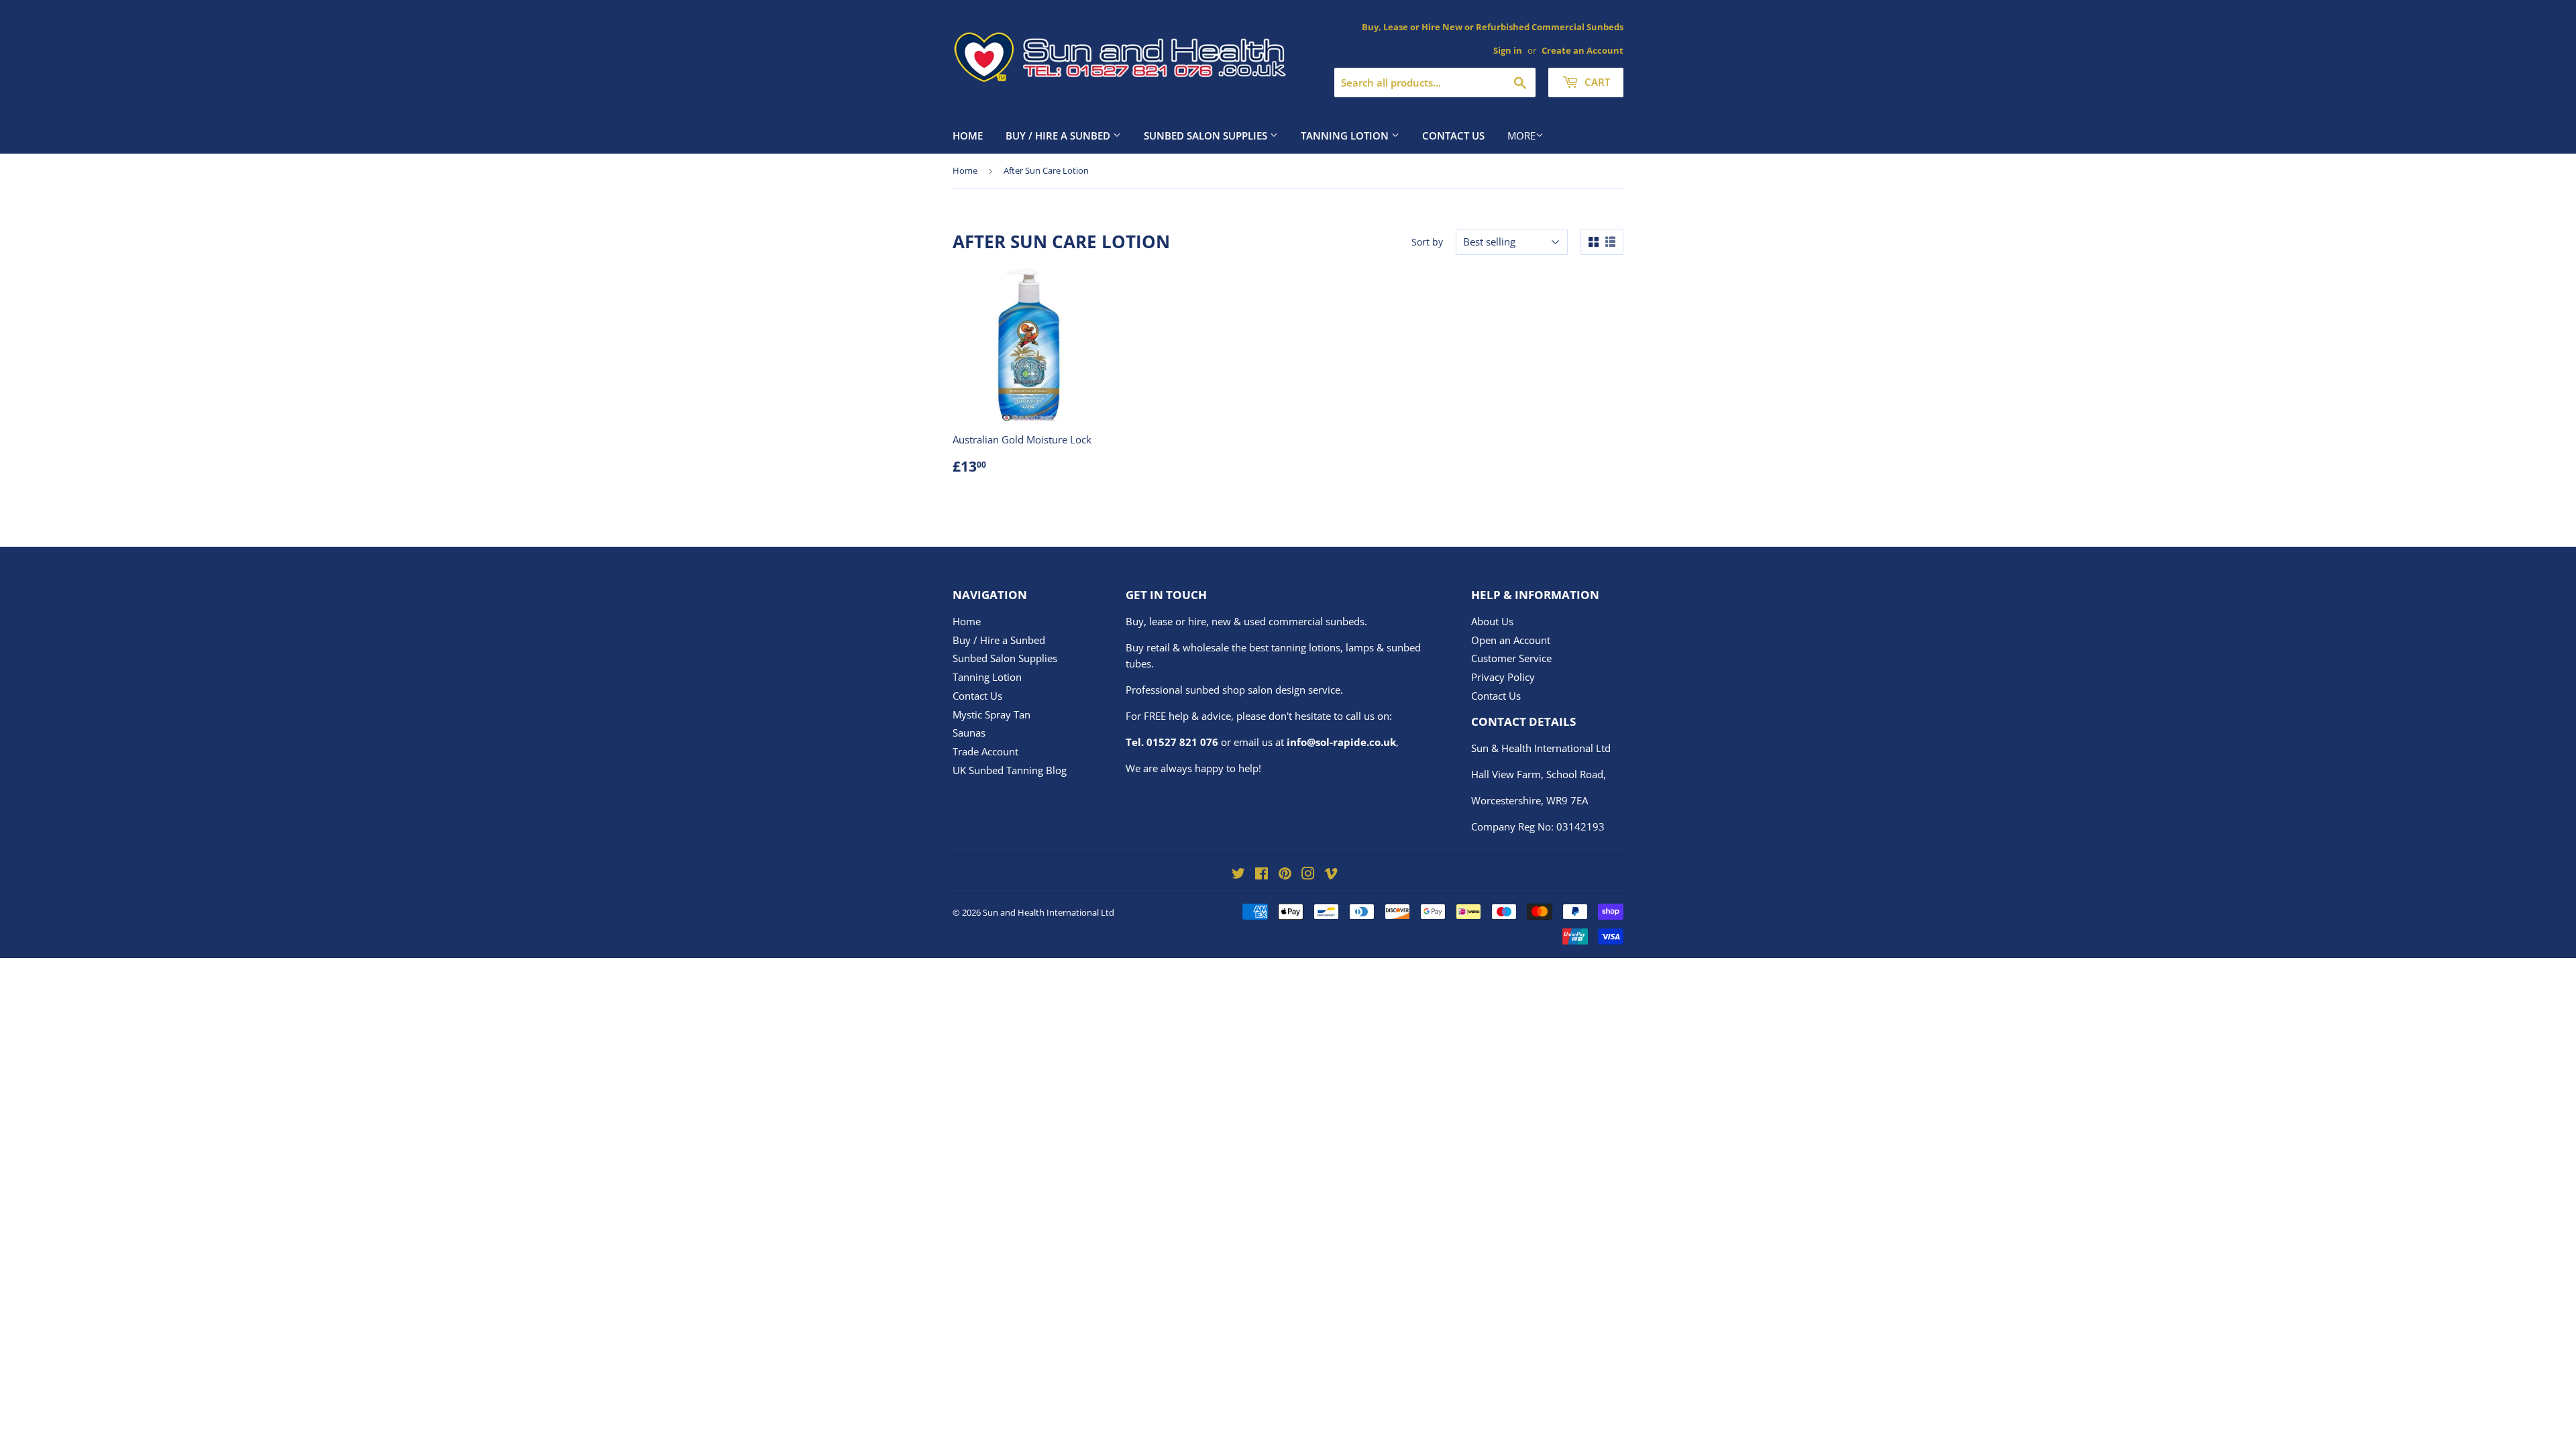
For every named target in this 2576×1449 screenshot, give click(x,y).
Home (968, 136)
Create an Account (1582, 50)
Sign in (1508, 50)
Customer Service (1511, 658)
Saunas (969, 733)
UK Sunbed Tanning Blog (1010, 770)
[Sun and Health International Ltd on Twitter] (1238, 875)
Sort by (1427, 242)
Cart (1596, 82)
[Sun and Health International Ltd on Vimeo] (1331, 875)
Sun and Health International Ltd (1049, 912)
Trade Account (985, 751)
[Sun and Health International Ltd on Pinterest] (1285, 875)
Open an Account (1511, 640)
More (1521, 136)
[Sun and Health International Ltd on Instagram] (1308, 875)
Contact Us (1453, 136)
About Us (1492, 621)
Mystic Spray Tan (991, 714)
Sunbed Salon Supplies (1207, 136)
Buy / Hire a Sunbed (1059, 136)
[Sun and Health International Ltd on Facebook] (1262, 875)
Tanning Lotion (1346, 136)
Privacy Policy (1503, 677)
